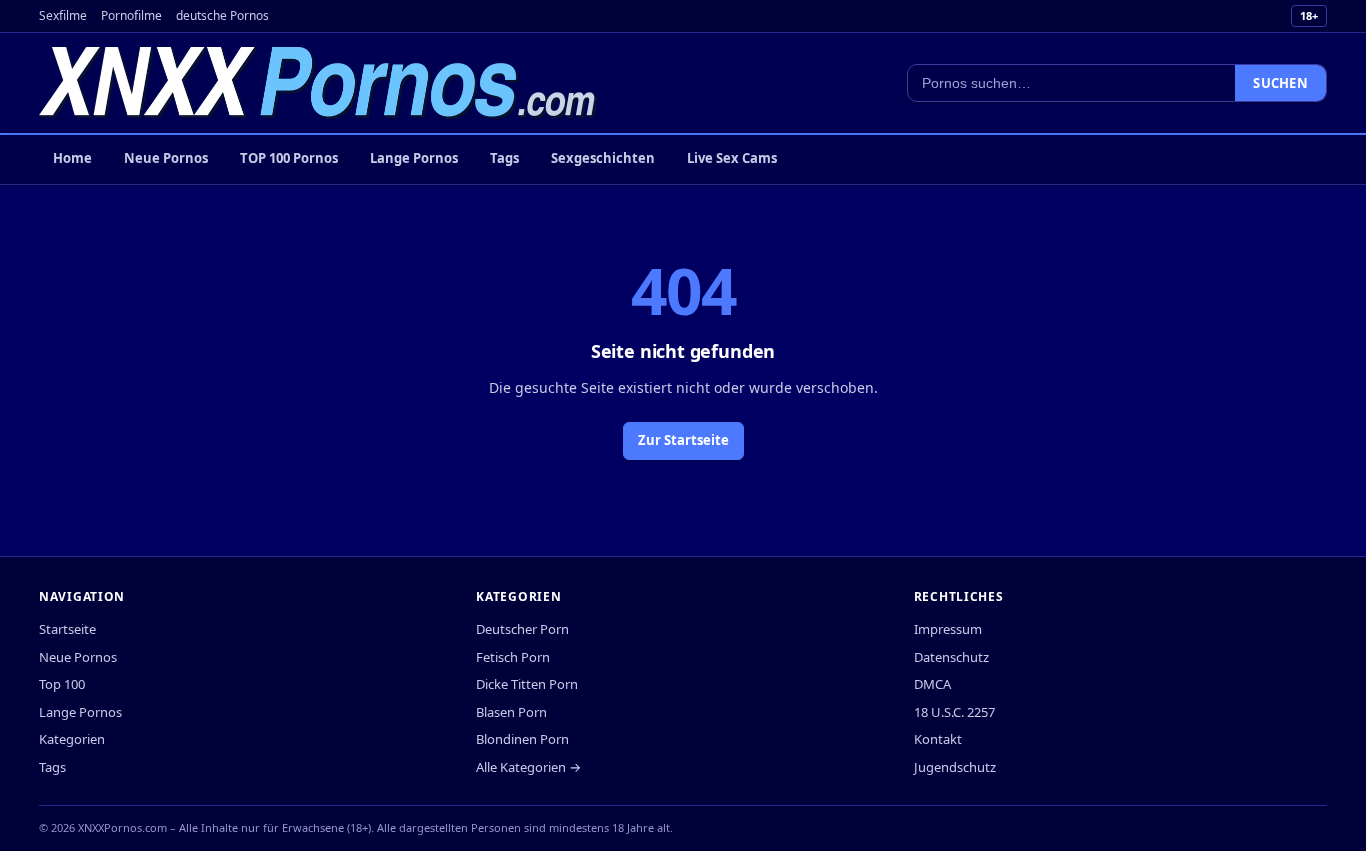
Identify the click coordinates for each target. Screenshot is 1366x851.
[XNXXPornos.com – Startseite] (318, 83)
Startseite (67, 629)
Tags (504, 158)
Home (72, 158)
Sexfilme (63, 15)
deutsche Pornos (222, 15)
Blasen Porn (511, 712)
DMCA (932, 684)
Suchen (1280, 83)
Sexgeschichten (603, 158)
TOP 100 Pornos (289, 158)
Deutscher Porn (522, 629)
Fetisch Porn (513, 657)
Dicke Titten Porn (527, 684)
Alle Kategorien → (528, 767)
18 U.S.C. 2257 (954, 712)
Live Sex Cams (732, 158)
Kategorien (72, 739)
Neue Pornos (166, 158)
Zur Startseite (683, 440)
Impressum (948, 629)
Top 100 (62, 684)
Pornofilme (131, 15)
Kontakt (938, 739)
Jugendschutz (955, 767)
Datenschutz (951, 657)
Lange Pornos (414, 158)
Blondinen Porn (522, 739)
